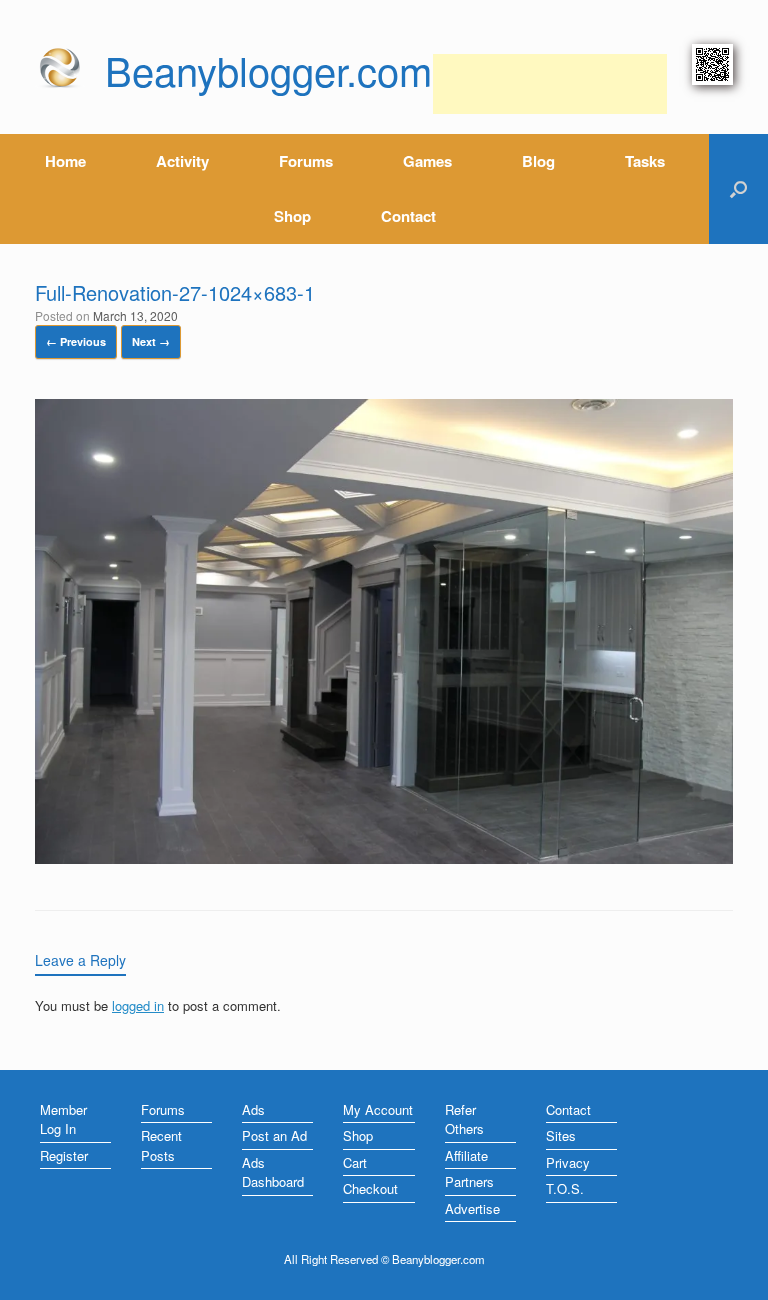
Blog (538, 161)
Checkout (370, 1188)
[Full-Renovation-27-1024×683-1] (384, 858)
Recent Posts (161, 1145)
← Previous (76, 341)
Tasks (645, 161)
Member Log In (63, 1119)
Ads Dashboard (273, 1172)
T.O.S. (565, 1188)
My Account (378, 1109)
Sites (561, 1135)
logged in (138, 1005)
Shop (292, 216)
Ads (253, 1109)
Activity (182, 161)
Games (427, 161)
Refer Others (464, 1119)
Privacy (568, 1162)
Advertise (472, 1208)
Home (65, 161)
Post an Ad (274, 1135)
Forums (306, 161)
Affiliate (466, 1155)
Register (64, 1155)
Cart (355, 1162)
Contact (408, 216)
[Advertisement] (550, 84)
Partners (469, 1181)
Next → (151, 341)
